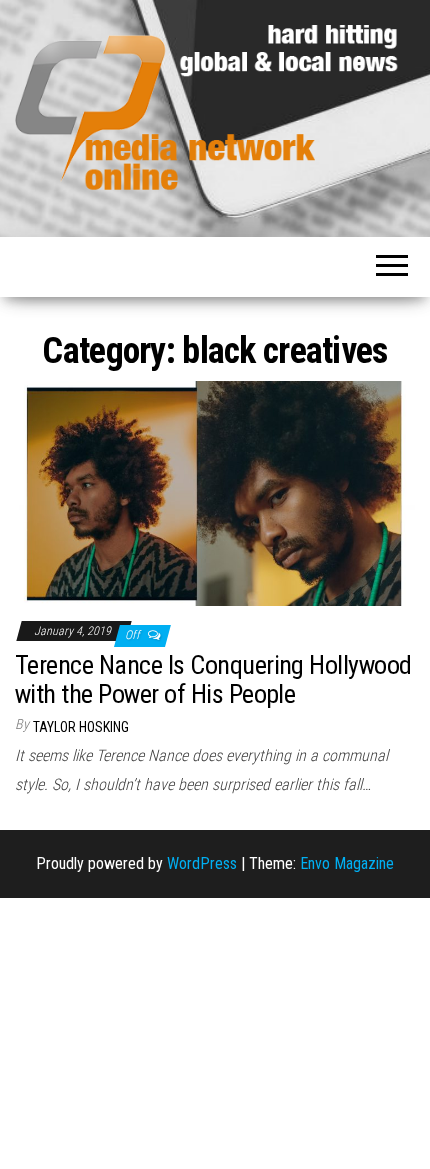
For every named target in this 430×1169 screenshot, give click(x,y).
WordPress (202, 863)
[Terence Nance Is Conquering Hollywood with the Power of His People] (215, 492)
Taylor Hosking (81, 727)
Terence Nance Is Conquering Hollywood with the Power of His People (213, 679)
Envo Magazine (347, 863)
